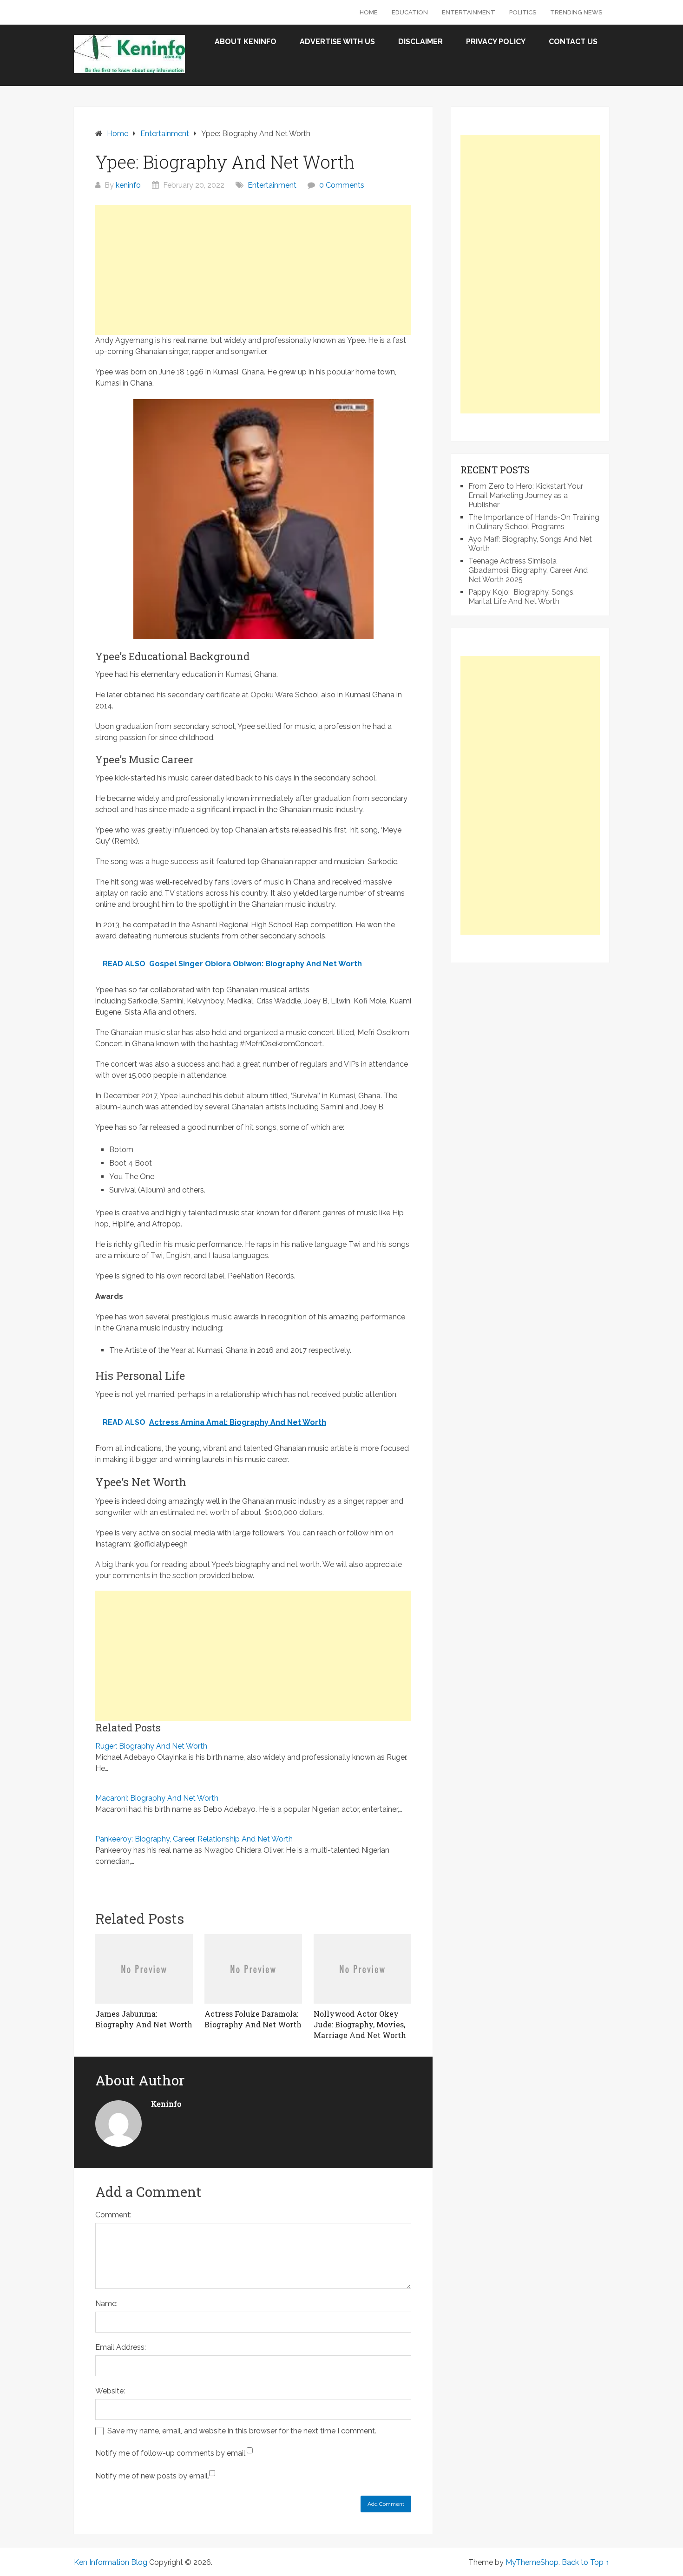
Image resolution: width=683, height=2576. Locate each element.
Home (369, 12)
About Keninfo (246, 42)
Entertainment (469, 12)
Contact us (573, 42)
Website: (110, 2391)
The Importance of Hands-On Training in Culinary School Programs (534, 522)
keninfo (128, 185)
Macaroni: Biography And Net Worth (157, 1798)
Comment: (113, 2215)
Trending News (576, 12)
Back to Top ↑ (585, 2562)
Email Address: (121, 2347)
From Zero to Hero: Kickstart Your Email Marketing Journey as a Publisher (526, 495)
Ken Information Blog (111, 2562)
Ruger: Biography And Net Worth (151, 1746)
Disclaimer (420, 42)
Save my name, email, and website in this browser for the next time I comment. (242, 2431)
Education (410, 12)
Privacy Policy (496, 42)
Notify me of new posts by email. (152, 2476)
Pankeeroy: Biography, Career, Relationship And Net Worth (194, 1839)
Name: (106, 2304)
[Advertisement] (253, 270)
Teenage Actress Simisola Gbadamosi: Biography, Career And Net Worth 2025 (528, 570)
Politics (523, 12)
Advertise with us (337, 42)
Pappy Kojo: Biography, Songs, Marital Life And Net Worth (522, 597)
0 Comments (342, 185)
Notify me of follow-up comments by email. (171, 2453)
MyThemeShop (532, 2562)
